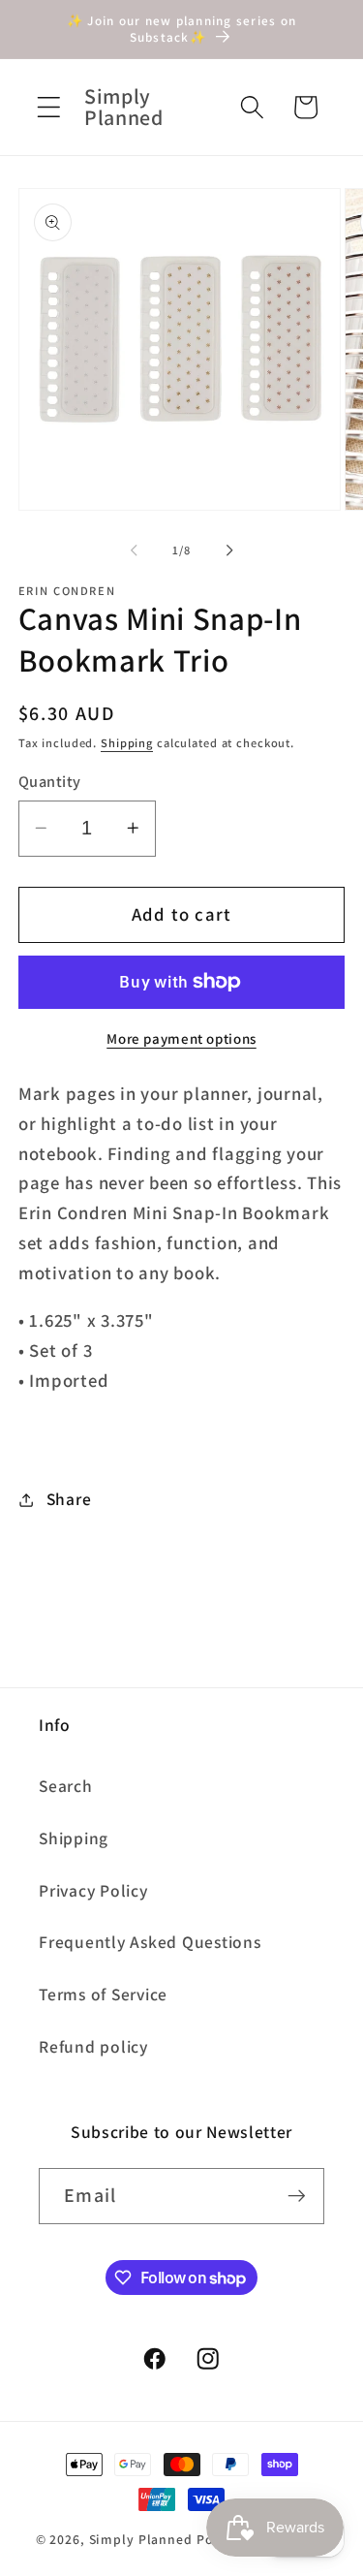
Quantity (50, 781)
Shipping (127, 743)
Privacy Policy (93, 1890)
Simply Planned (141, 2539)
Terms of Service (103, 1994)
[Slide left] (134, 550)
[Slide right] (229, 550)
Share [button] (69, 1499)
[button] (49, 107)
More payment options (181, 1038)
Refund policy (93, 2046)
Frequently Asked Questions (150, 1942)
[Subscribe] (297, 2196)
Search (66, 1786)
